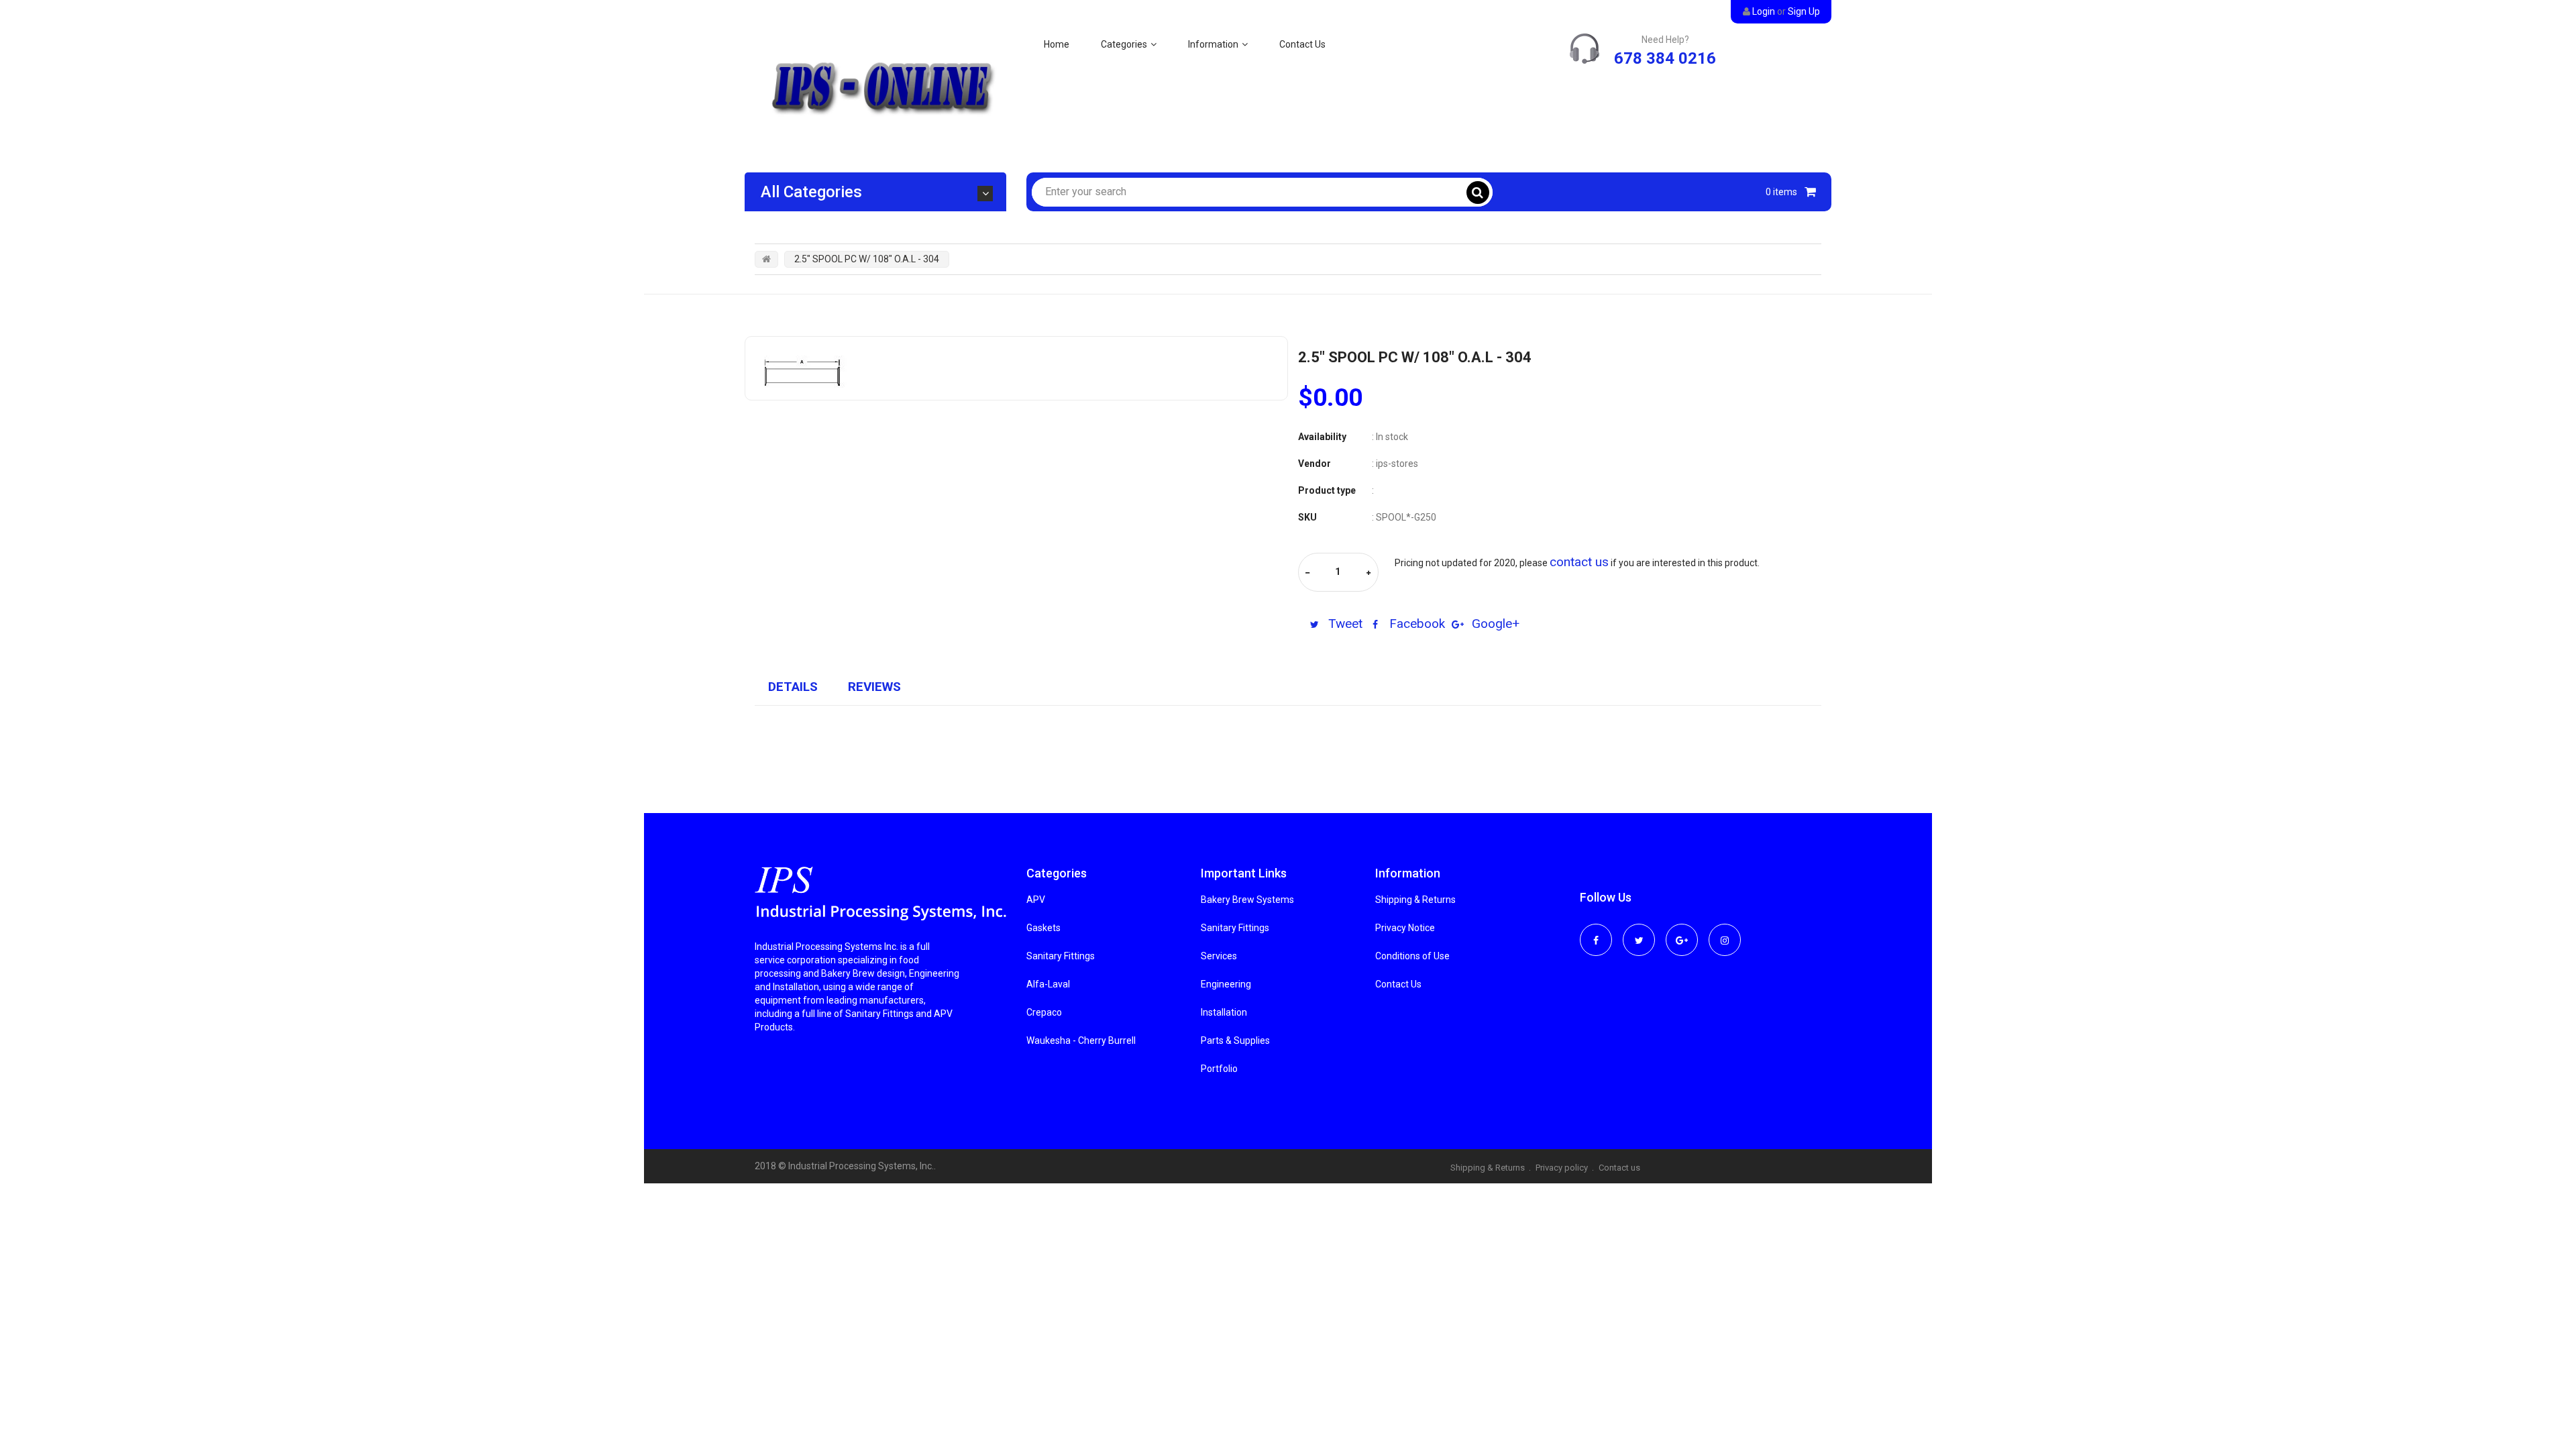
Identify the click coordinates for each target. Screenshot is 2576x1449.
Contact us (1619, 1168)
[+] (1368, 573)
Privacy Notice (1405, 928)
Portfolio (1219, 1069)
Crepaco (1044, 1012)
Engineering (1226, 984)
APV (1036, 900)
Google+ (1494, 624)
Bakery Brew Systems (1247, 900)
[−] (1307, 573)
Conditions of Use (1412, 956)
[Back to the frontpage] (766, 259)
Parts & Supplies (1235, 1040)
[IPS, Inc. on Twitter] (1639, 931)
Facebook (1415, 624)
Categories (1124, 44)
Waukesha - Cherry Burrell (1081, 1040)
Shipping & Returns (1415, 900)
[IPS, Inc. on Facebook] (1596, 931)
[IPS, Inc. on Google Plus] (1682, 931)
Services (1219, 956)
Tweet (1344, 624)
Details (793, 687)
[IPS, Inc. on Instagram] (1725, 931)
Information (1213, 44)
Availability (1322, 437)
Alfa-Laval (1048, 984)
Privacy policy (1562, 1168)
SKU (1307, 517)
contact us (1579, 562)
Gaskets (1043, 928)
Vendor (1314, 464)
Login (1764, 11)
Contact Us (1302, 44)
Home (1057, 44)
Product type (1327, 490)
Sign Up (1804, 11)
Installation (1224, 1012)
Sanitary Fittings (1061, 956)
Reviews (874, 687)
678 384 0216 (1665, 58)
